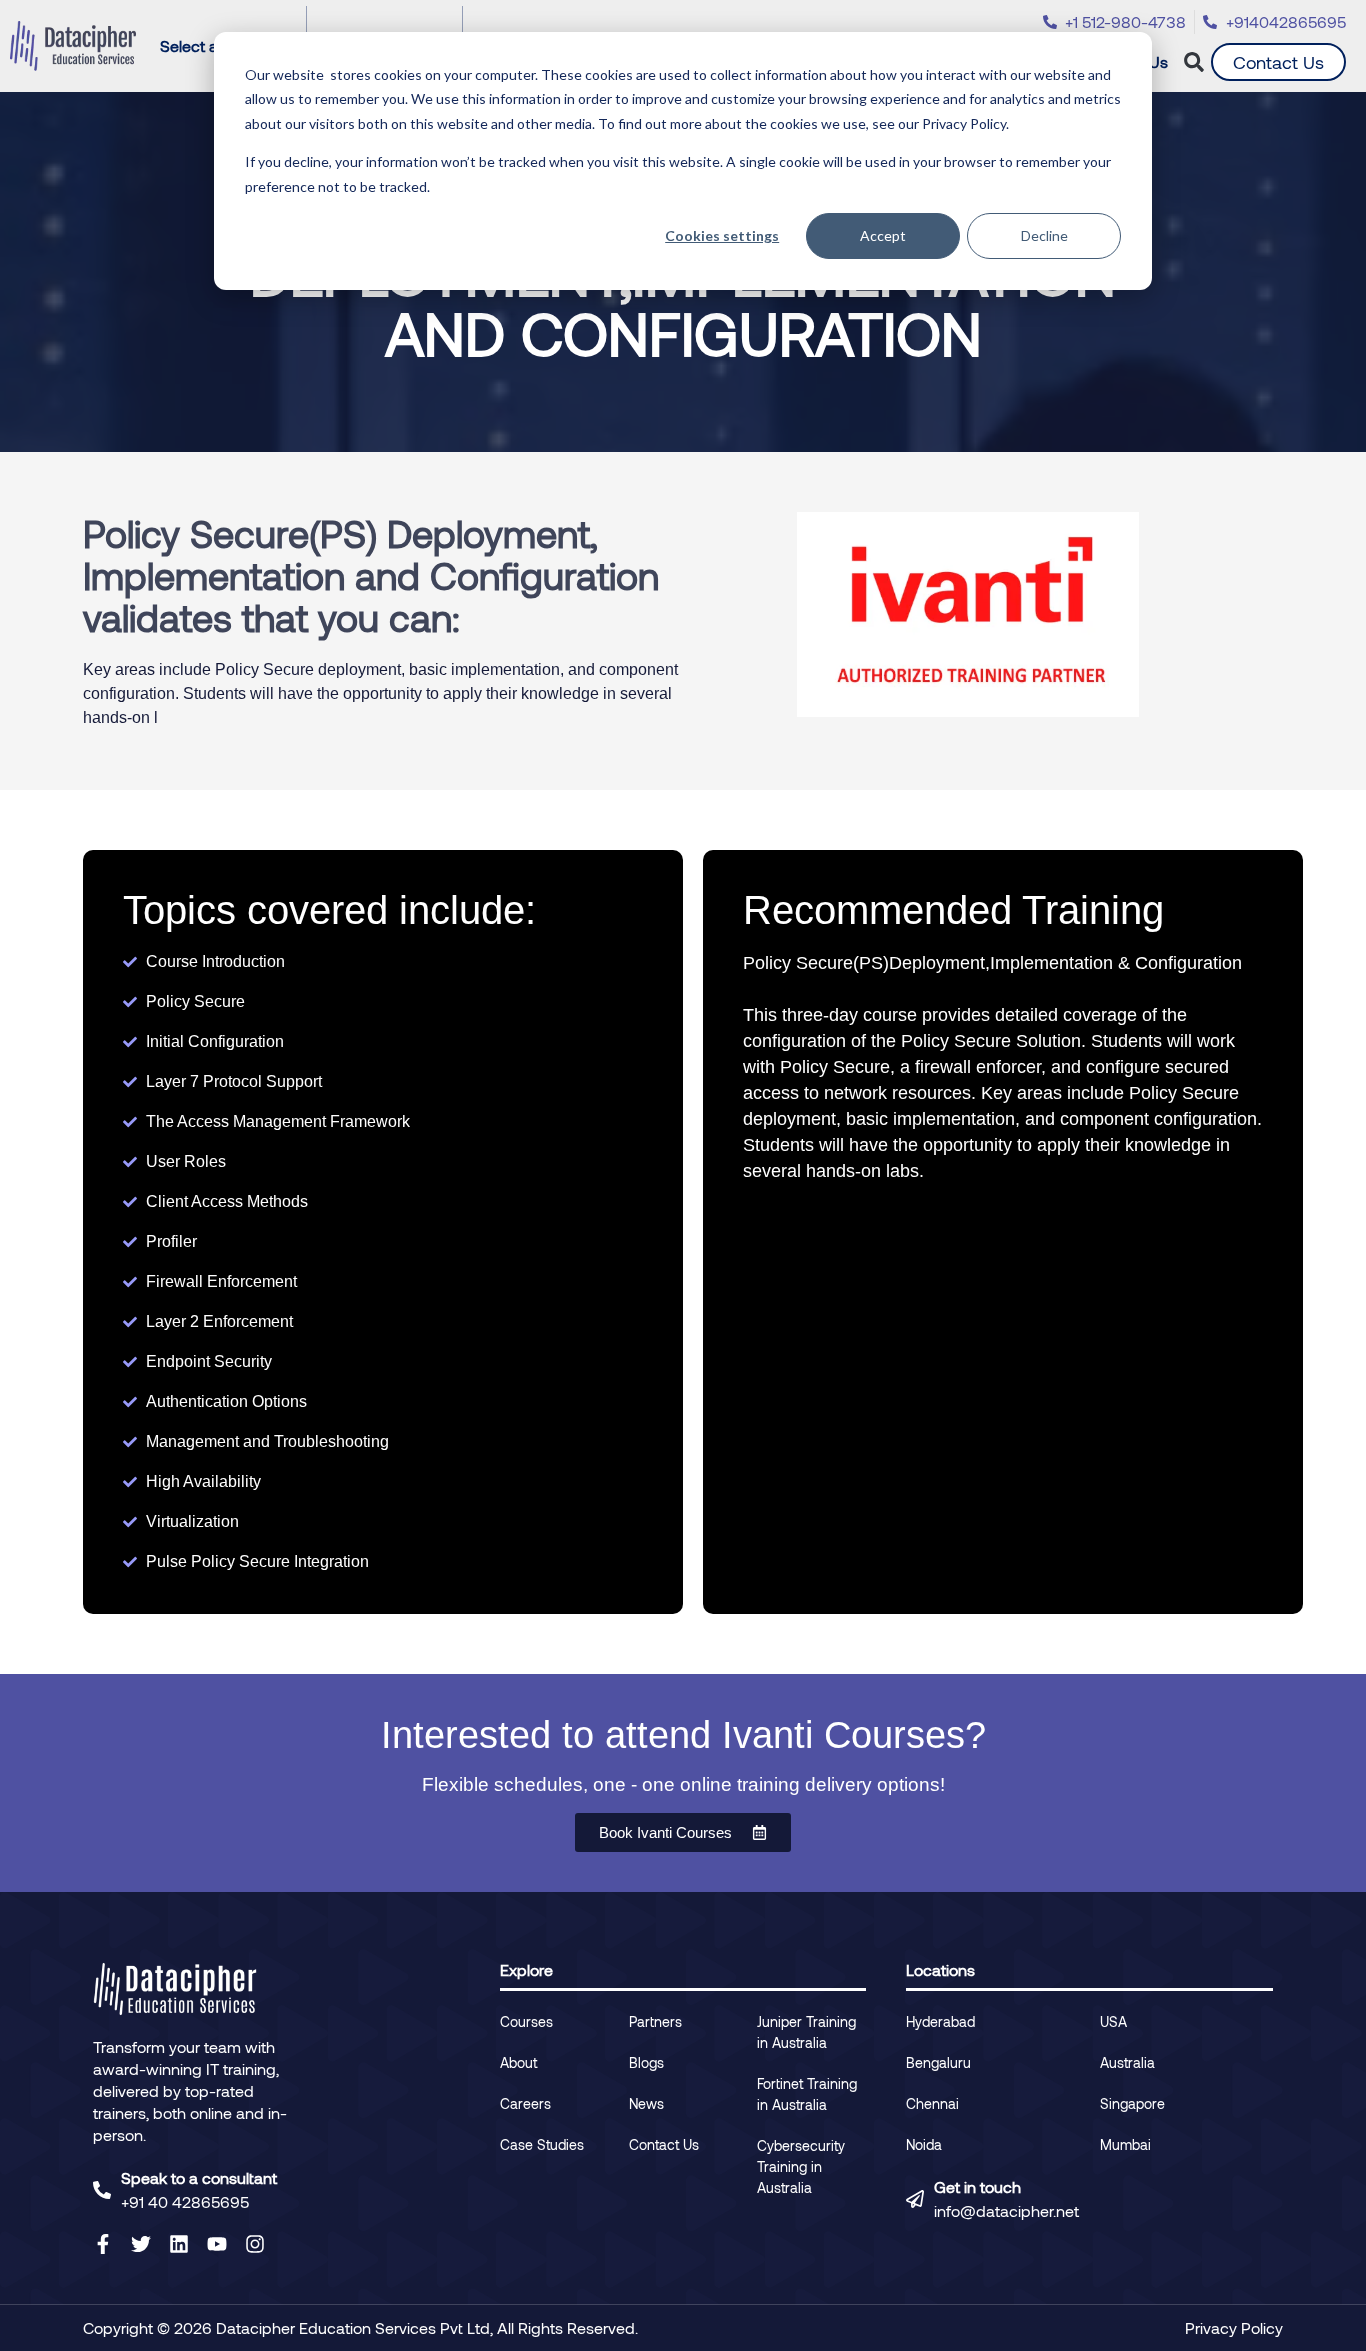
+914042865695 (1286, 21)
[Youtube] (217, 2244)
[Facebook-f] (103, 2244)
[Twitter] (141, 2244)
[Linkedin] (179, 2244)
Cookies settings (722, 235)
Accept (883, 235)
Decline (1044, 235)
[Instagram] (255, 2244)
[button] (1194, 62)
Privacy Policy (1234, 2327)
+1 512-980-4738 (1125, 21)
